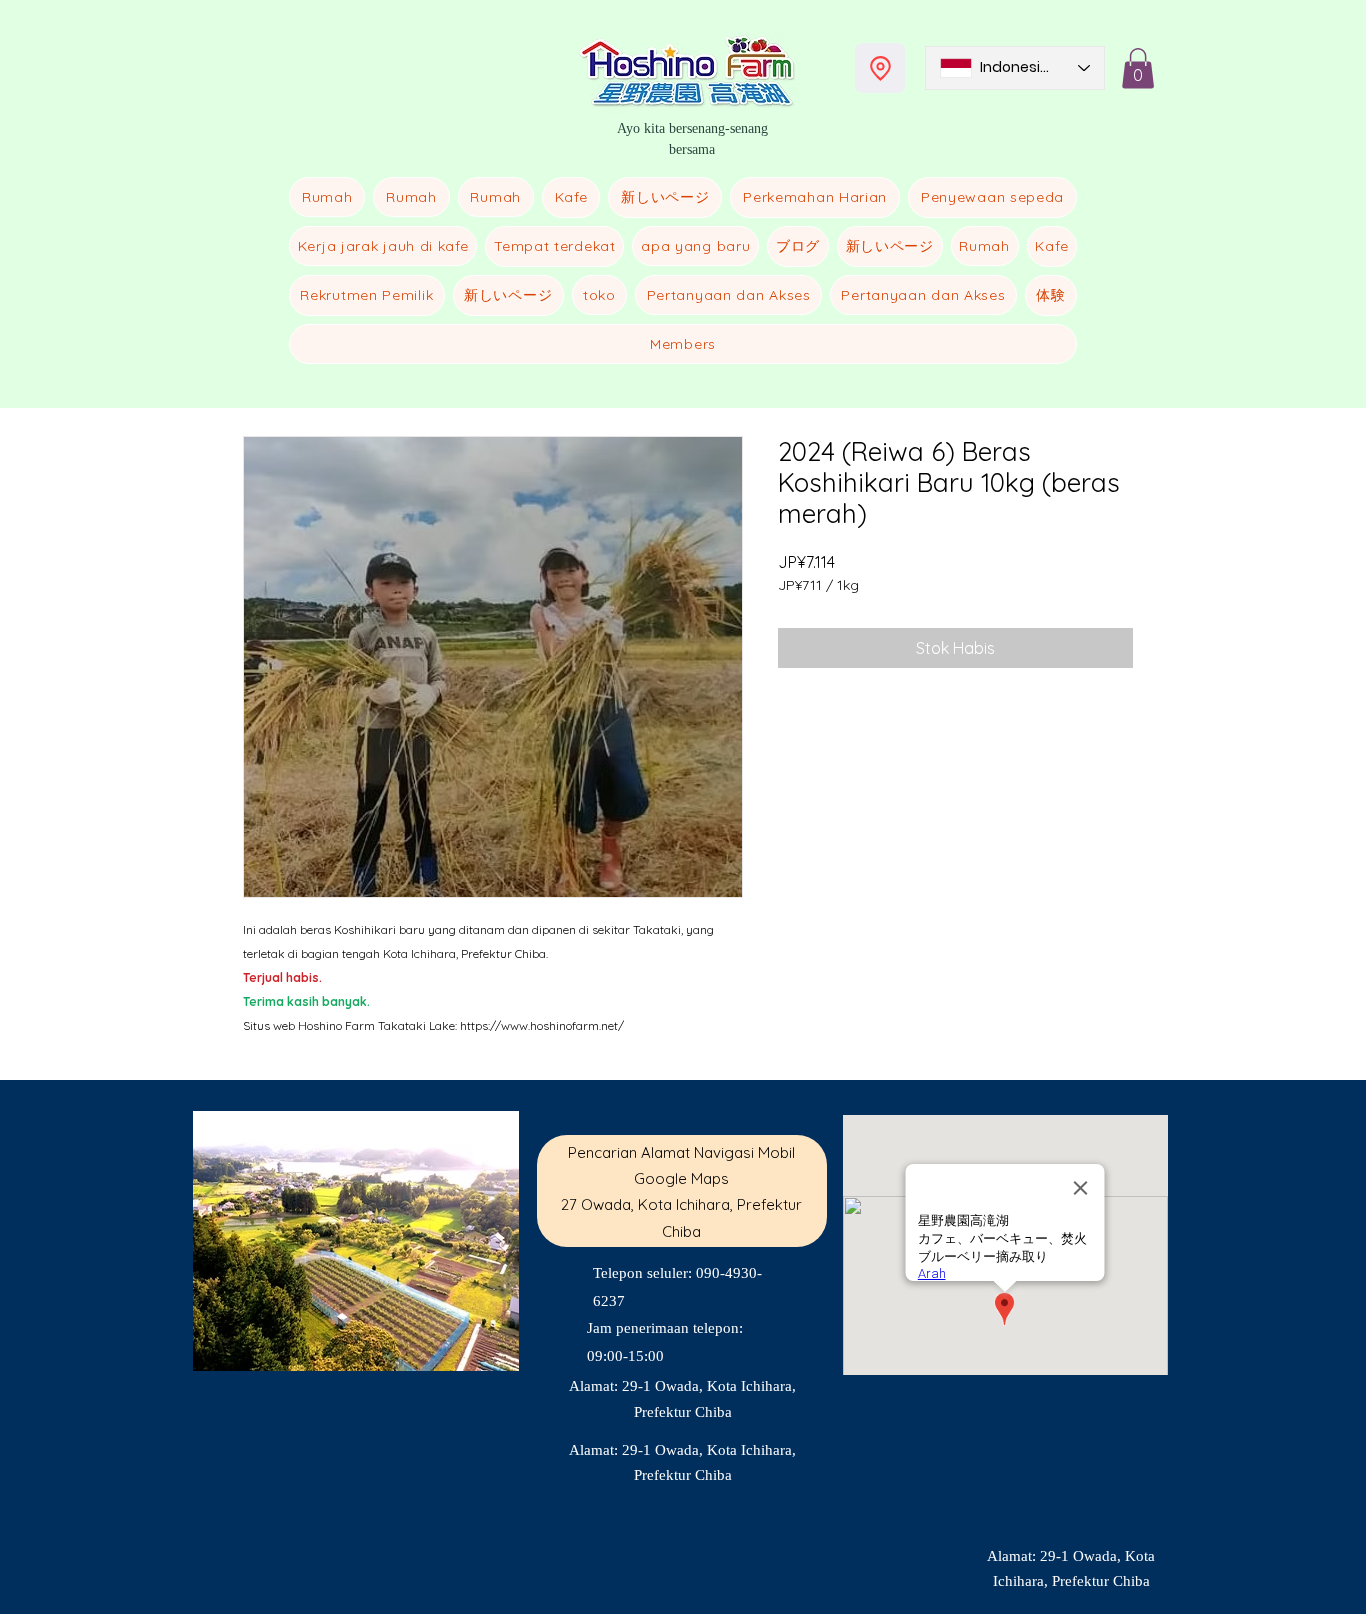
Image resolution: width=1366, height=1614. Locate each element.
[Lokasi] (880, 68)
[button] (1138, 68)
